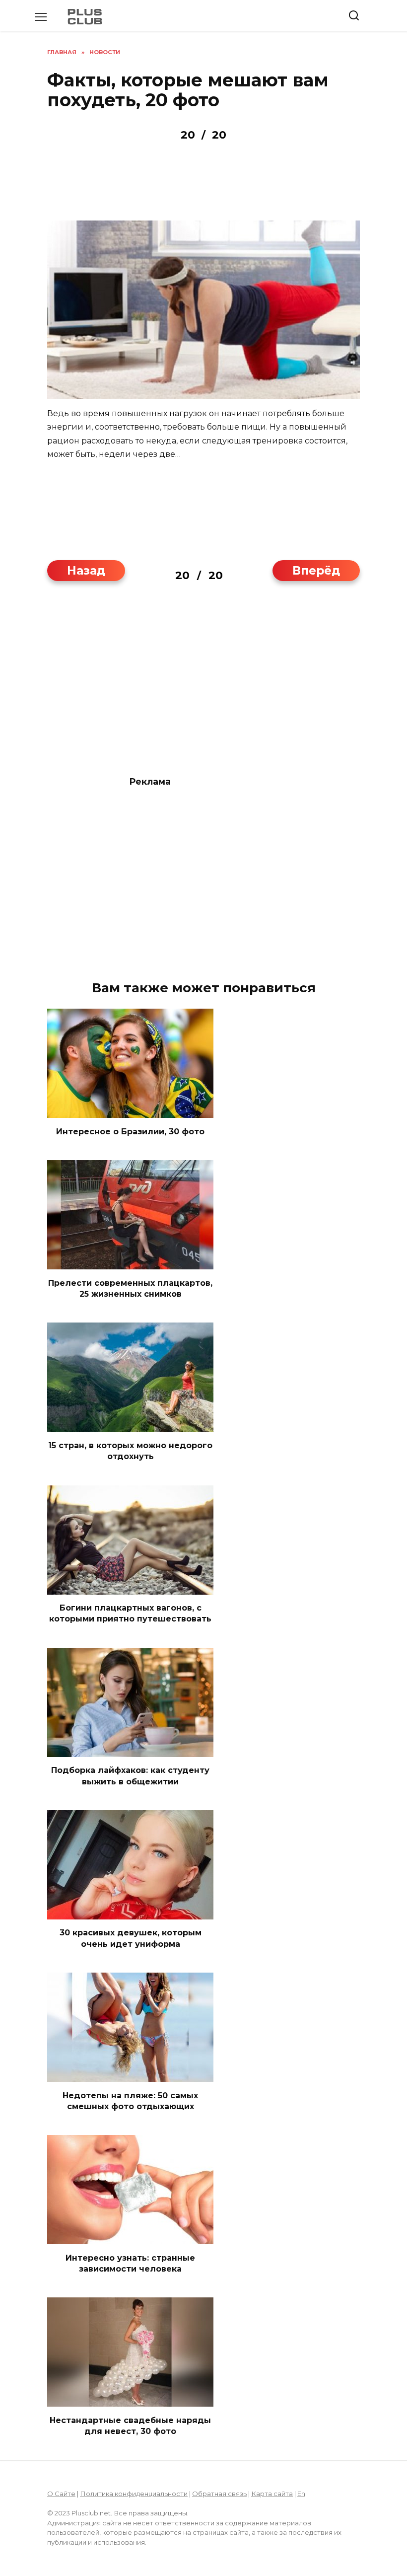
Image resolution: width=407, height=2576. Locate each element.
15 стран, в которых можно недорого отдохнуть (130, 1450)
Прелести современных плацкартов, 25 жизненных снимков (130, 1288)
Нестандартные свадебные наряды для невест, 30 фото (130, 2425)
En (301, 2494)
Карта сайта (272, 2494)
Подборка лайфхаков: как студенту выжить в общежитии (130, 1776)
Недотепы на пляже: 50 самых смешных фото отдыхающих (130, 2100)
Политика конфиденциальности (134, 2494)
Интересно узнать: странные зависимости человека (130, 2263)
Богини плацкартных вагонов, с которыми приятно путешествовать (130, 1613)
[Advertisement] (203, 686)
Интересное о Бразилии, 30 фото (130, 1131)
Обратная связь (219, 2494)
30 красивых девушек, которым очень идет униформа (131, 1938)
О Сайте (61, 2494)
